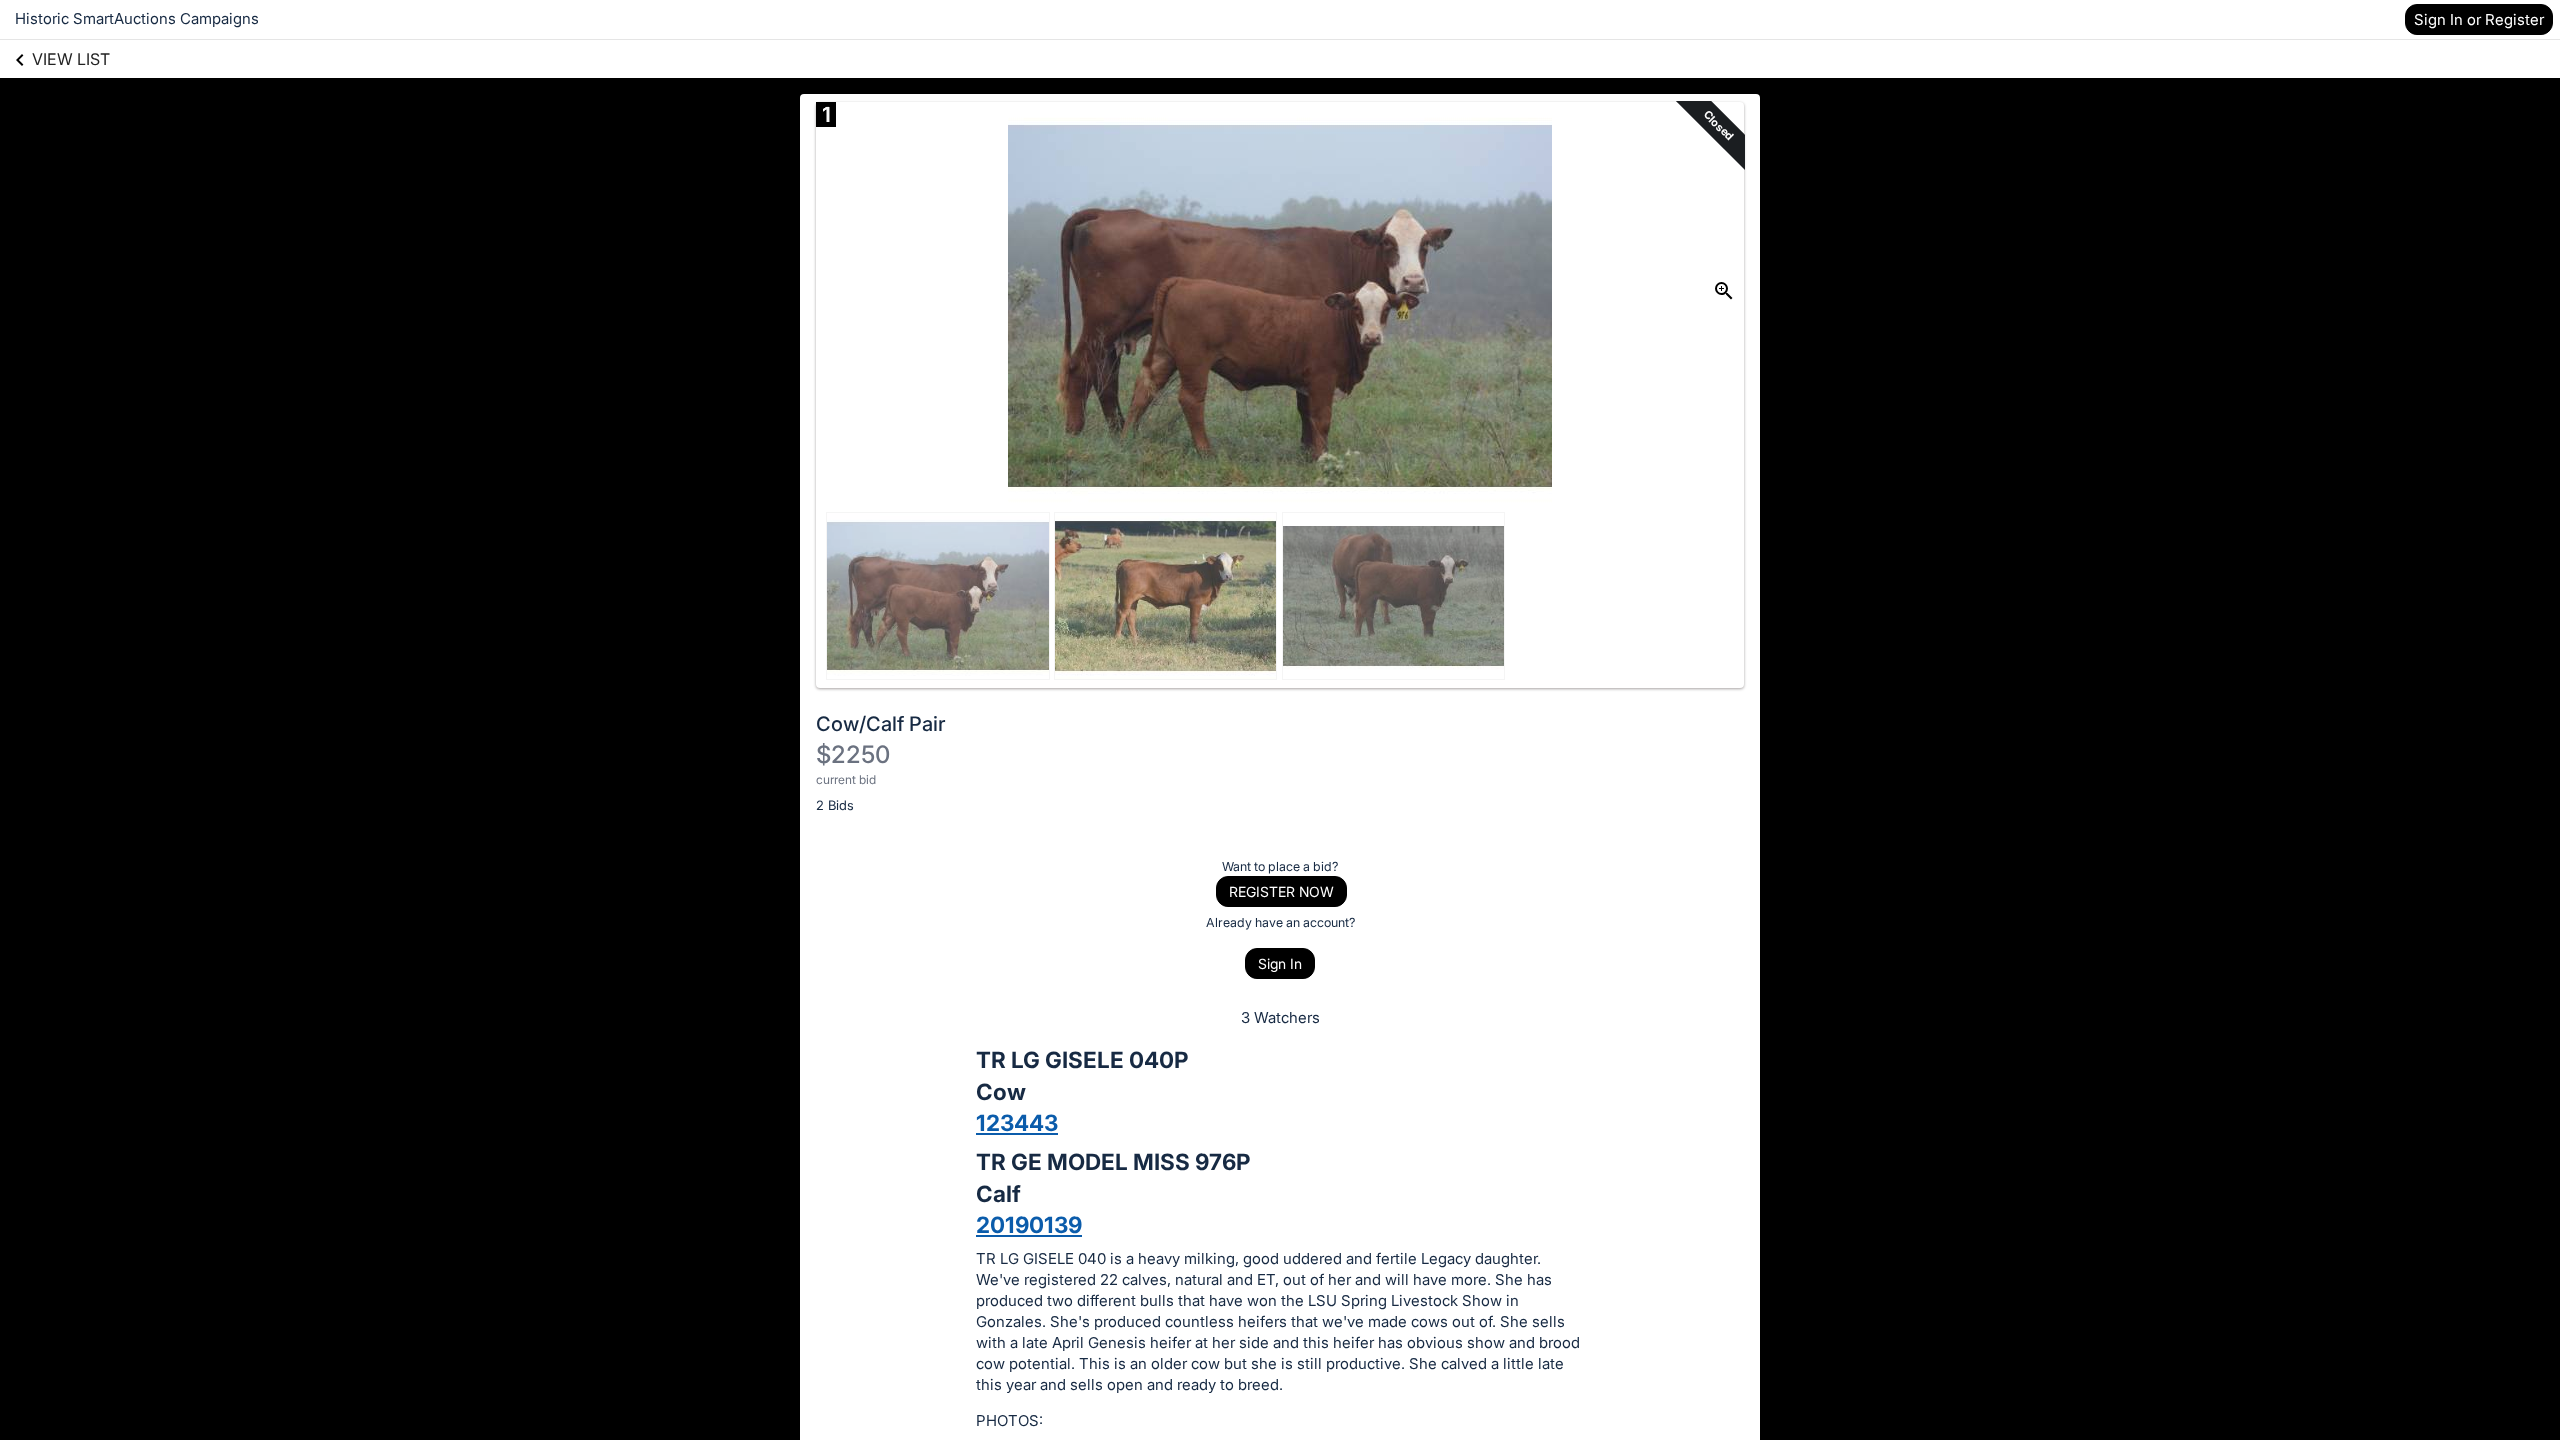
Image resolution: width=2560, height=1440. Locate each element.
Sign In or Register (2479, 19)
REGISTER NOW (1281, 891)
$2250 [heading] (853, 754)
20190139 (1029, 1224)
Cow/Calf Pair (881, 724)
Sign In (1280, 963)
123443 (1017, 1122)
